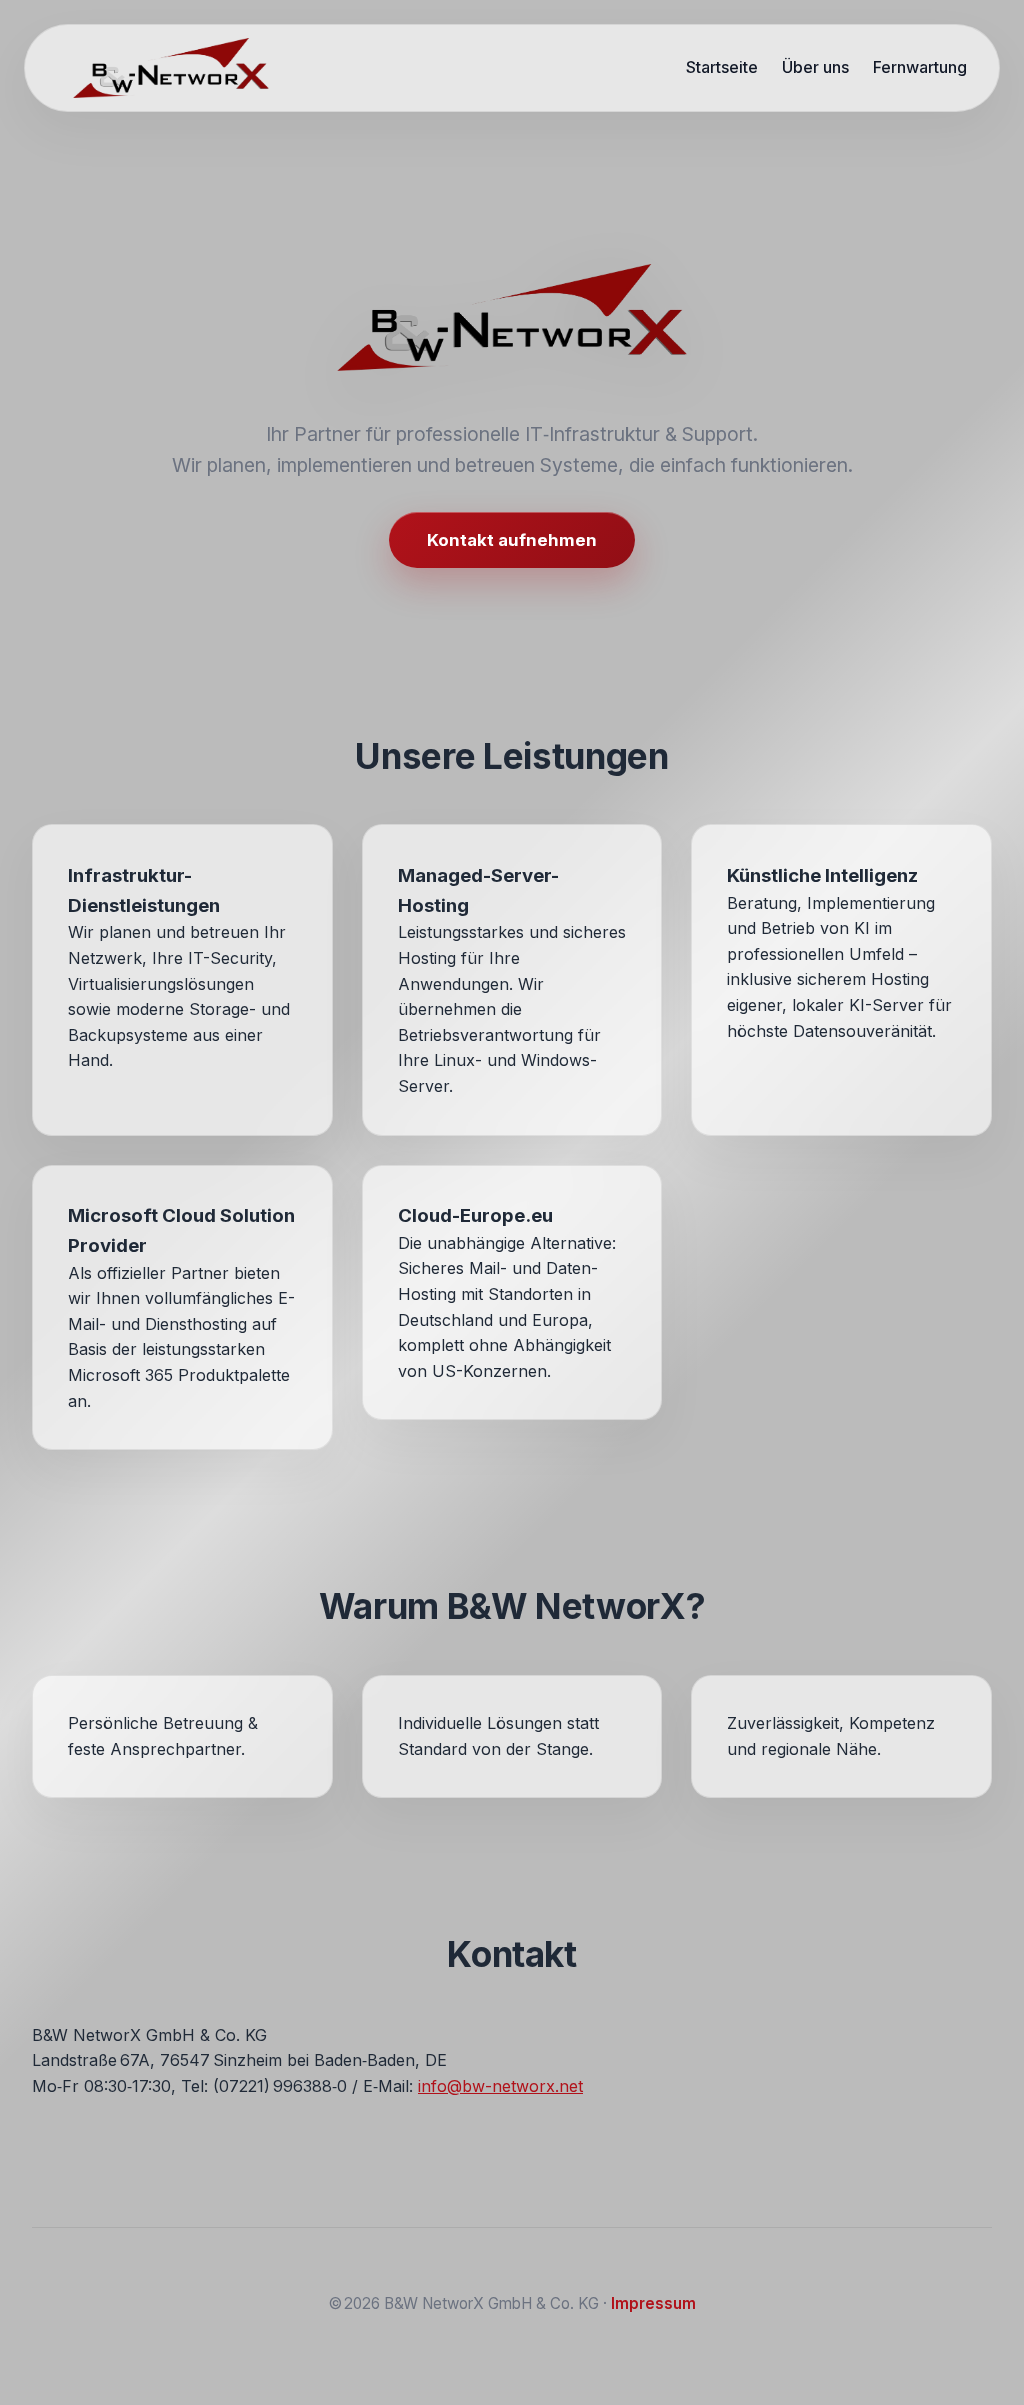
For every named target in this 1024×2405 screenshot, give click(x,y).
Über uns (815, 67)
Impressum (653, 2303)
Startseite (722, 67)
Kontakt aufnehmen (512, 540)
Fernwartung (920, 67)
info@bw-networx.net (500, 2086)
